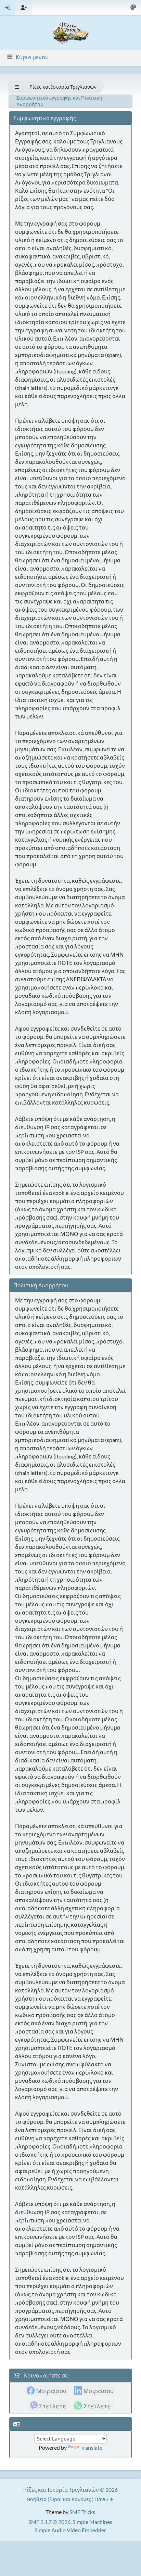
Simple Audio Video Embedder (70, 2530)
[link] (47, 2390)
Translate (91, 2447)
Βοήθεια (37, 2499)
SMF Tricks (82, 2512)
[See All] (17, 87)
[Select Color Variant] (133, 8)
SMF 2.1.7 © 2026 (49, 2522)
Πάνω (102, 2499)
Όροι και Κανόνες (70, 2499)
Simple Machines (92, 2522)
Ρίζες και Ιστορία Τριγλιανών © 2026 (70, 2490)
